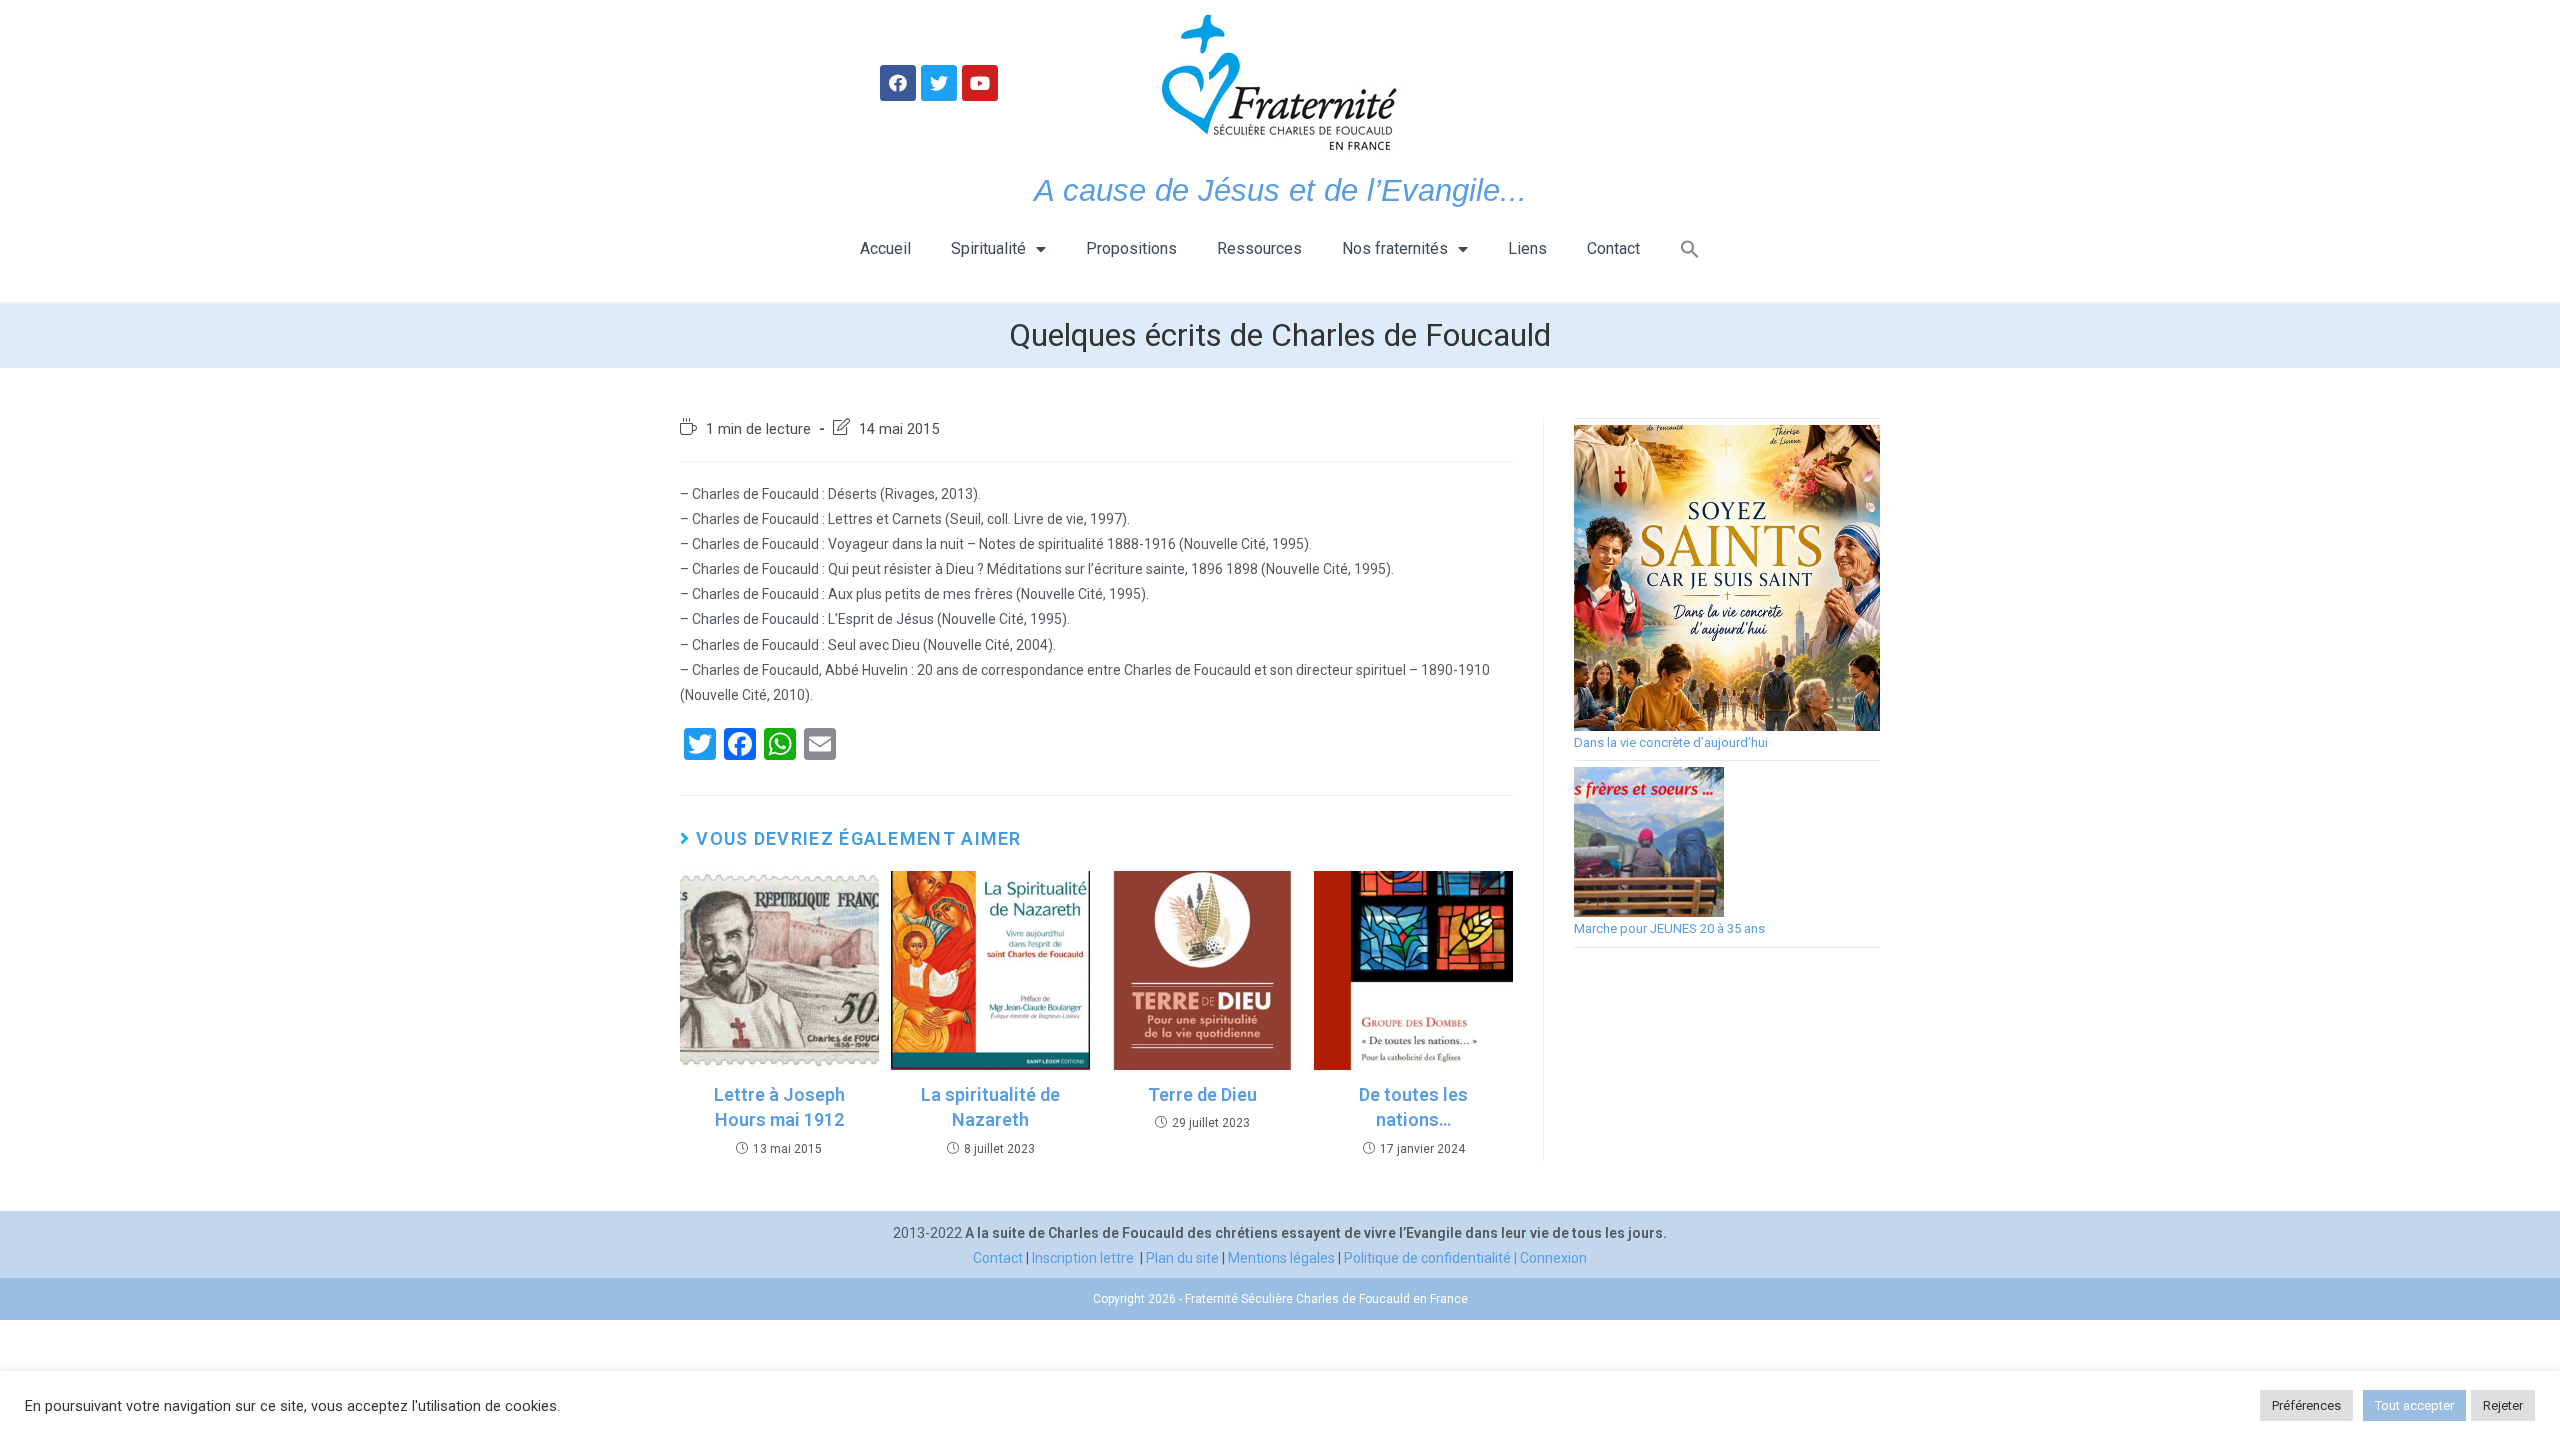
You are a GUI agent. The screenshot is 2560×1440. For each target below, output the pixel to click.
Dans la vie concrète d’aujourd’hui (1671, 742)
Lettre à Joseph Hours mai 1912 (779, 1107)
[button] (1690, 249)
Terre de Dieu (1202, 1094)
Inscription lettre (1083, 1258)
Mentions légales (1281, 1258)
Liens (1527, 248)
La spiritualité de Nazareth (990, 1107)
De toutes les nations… (1413, 1107)
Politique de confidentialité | (1432, 1258)
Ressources (1259, 248)
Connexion (1553, 1258)
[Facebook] (898, 83)
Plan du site (1182, 1258)
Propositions (1131, 248)
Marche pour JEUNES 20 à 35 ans (1669, 928)
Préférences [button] (2306, 1405)
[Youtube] (980, 83)
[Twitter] (939, 83)
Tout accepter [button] (2414, 1405)
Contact (1613, 248)
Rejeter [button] (2503, 1405)
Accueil (885, 248)
